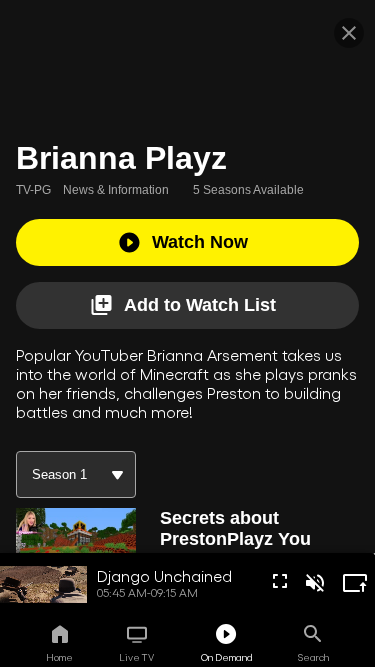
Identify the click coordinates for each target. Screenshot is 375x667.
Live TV (136, 657)
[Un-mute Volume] (315, 583)
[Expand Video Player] (355, 583)
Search (313, 657)
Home (59, 657)
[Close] (349, 33)
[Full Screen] (280, 581)
